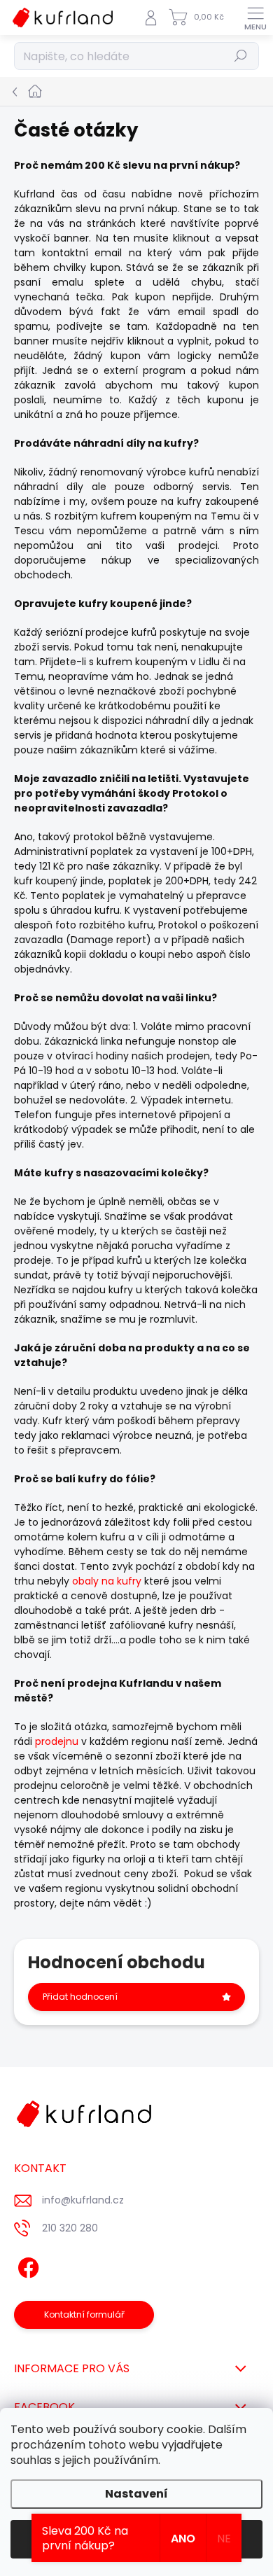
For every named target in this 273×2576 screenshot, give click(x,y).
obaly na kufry (107, 1581)
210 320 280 (70, 2228)
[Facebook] (26, 2265)
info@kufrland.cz (83, 2200)
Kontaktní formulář (84, 2314)
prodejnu (57, 1741)
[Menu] (255, 18)
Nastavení (136, 2494)
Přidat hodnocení (80, 1997)
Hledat (241, 56)
